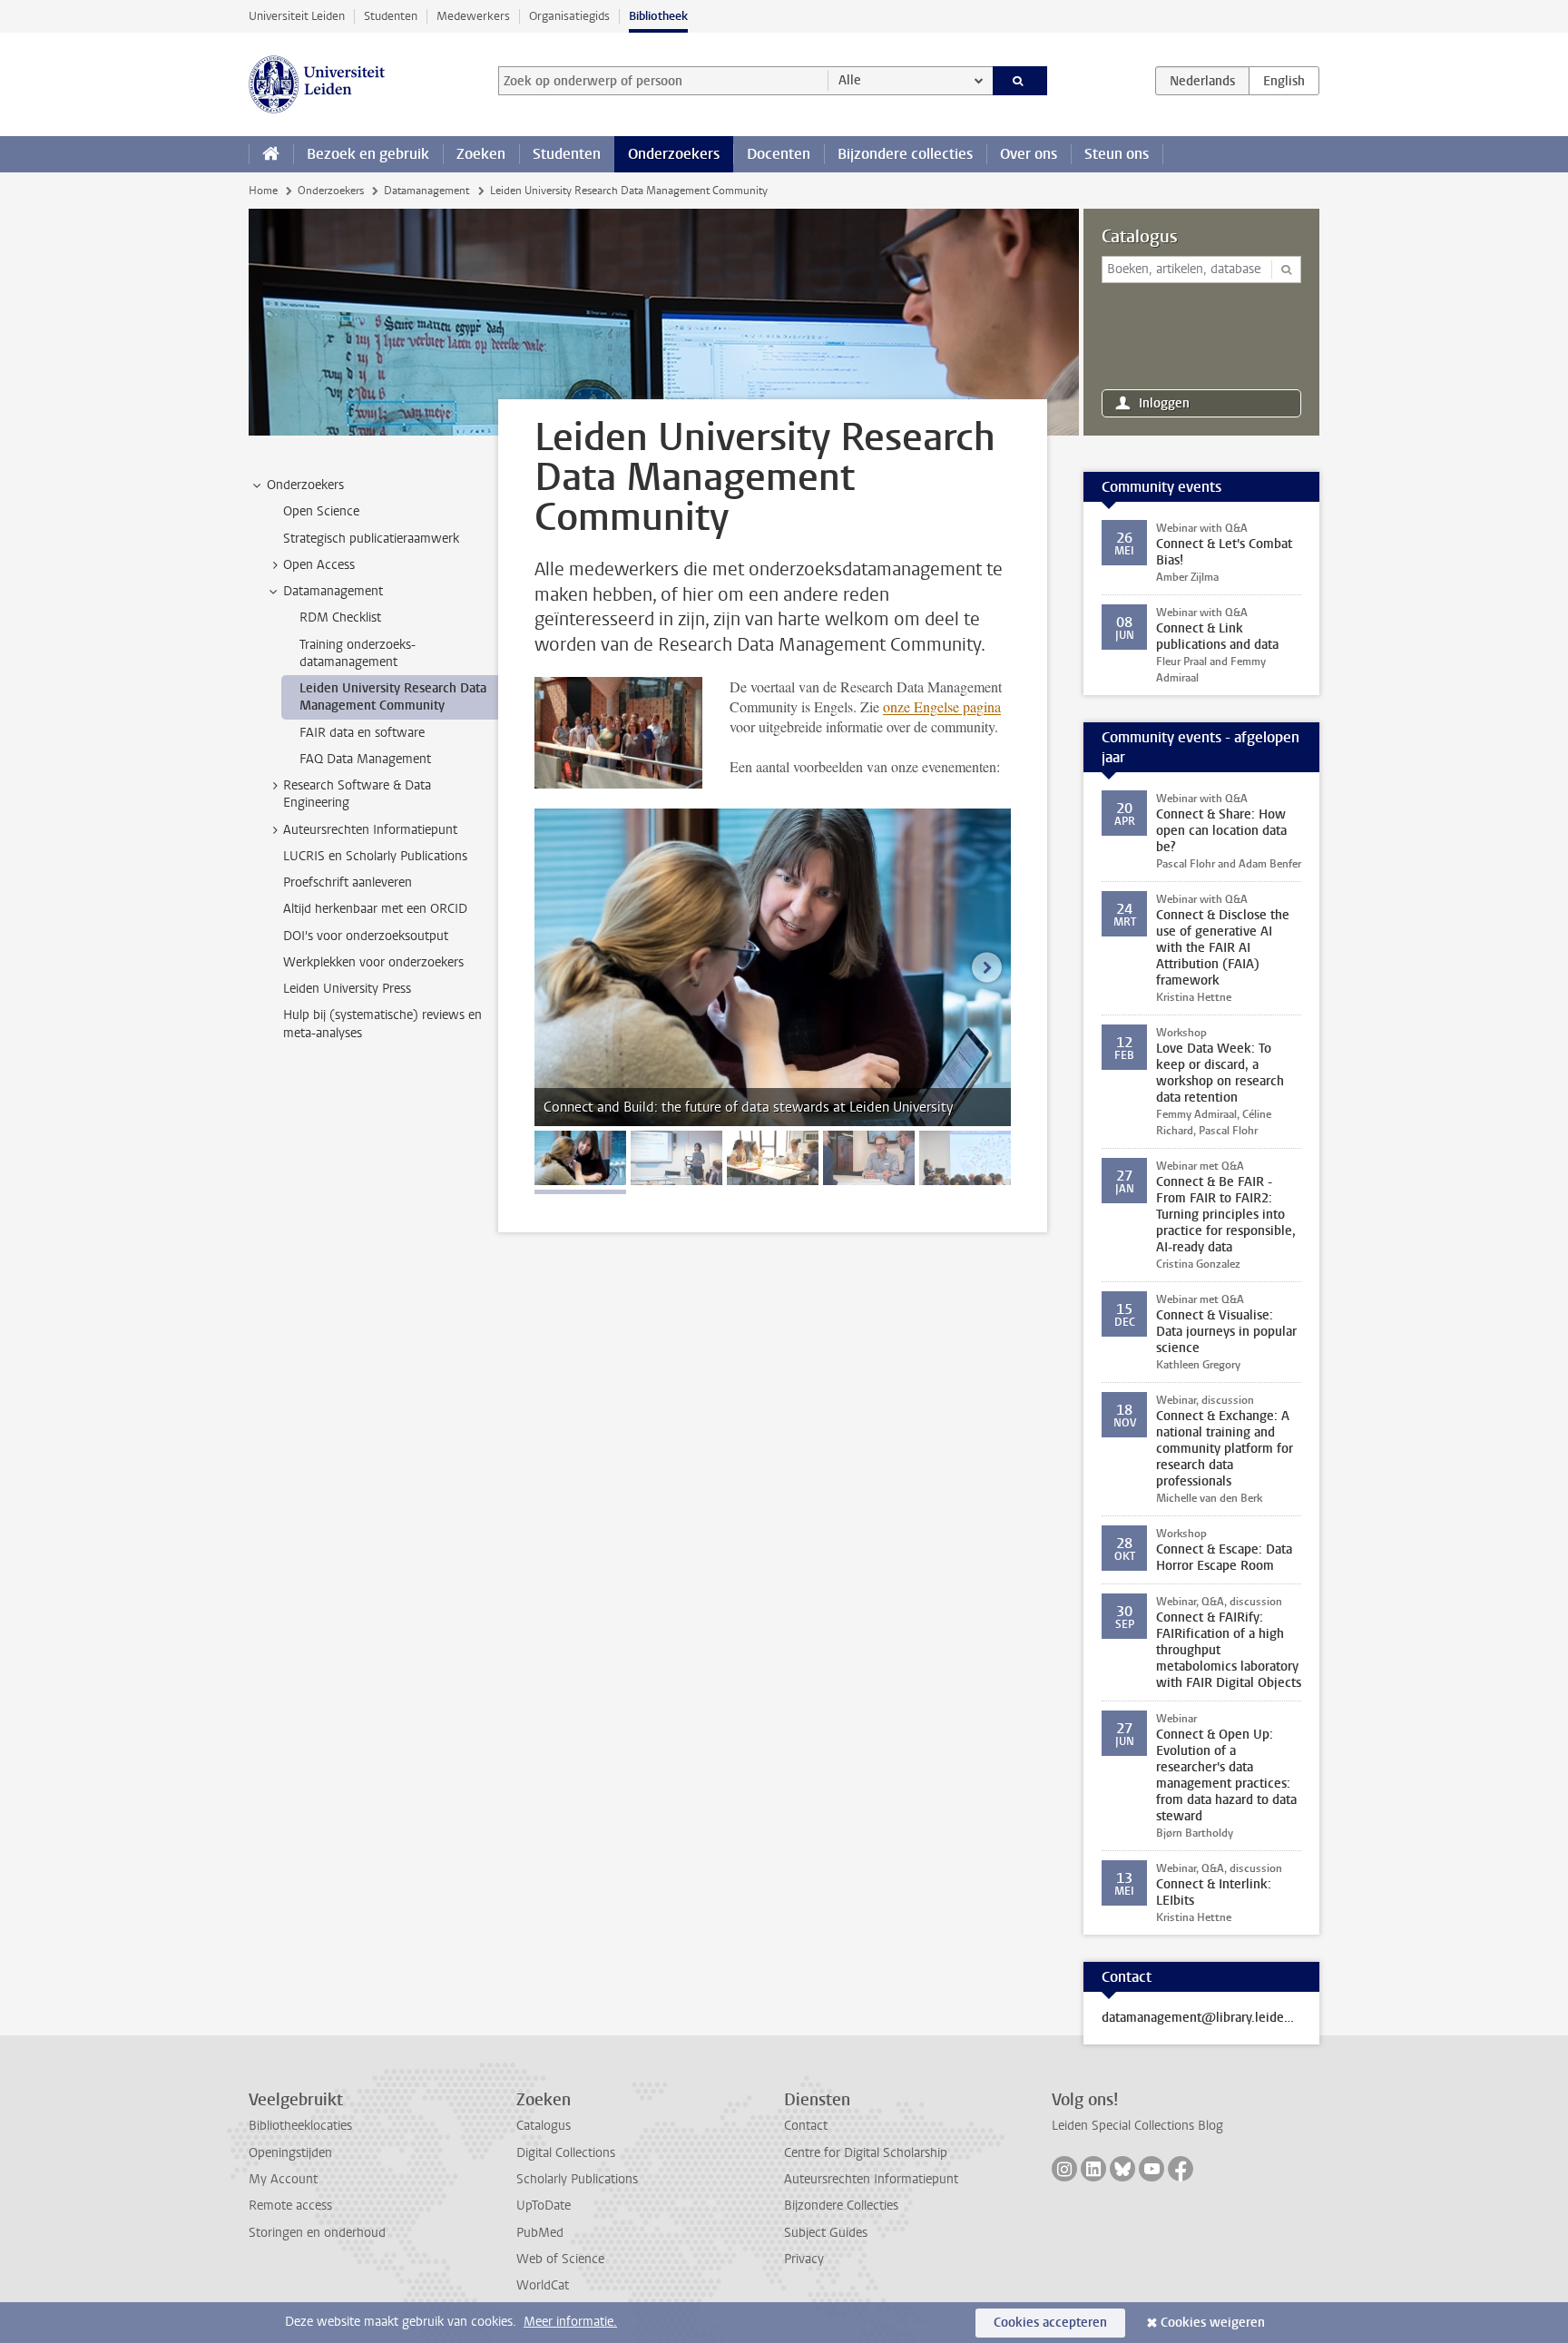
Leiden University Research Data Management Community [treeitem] (393, 697)
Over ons (1029, 154)
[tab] (580, 1158)
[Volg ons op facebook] (1181, 2169)
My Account (283, 2179)
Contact (806, 2126)
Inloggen (1164, 403)
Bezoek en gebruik (368, 154)
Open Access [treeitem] (319, 565)
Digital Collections (566, 2153)
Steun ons (1117, 154)
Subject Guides (826, 2233)
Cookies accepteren (1050, 2323)
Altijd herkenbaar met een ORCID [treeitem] (375, 909)
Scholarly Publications (577, 2179)
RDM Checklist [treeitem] (340, 618)
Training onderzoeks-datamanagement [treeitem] (358, 653)
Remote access (290, 2206)
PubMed (540, 2233)
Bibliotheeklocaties (300, 2126)
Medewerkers (473, 16)
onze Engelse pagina (942, 706)
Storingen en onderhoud (317, 2233)
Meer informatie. (570, 2322)
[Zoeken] (1020, 81)
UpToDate (544, 2206)
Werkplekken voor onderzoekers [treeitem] (373, 962)
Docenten (779, 154)
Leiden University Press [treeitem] (347, 989)
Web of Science (560, 2259)
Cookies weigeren (1213, 2323)
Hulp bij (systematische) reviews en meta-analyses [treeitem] (382, 1024)
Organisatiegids (569, 16)
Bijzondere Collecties (841, 2206)
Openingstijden (290, 2153)
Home (263, 191)
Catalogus (1140, 237)
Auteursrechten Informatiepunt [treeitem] (370, 830)
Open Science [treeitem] (321, 511)
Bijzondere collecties (905, 154)
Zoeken (481, 154)
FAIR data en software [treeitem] (362, 733)
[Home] (271, 154)
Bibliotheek (658, 16)
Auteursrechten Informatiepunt (871, 2179)
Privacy (804, 2259)
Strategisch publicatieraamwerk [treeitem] (371, 539)
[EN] (1284, 81)
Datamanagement (426, 191)
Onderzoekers (674, 154)
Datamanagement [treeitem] (333, 591)
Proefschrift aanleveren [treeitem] (348, 882)
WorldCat (543, 2285)
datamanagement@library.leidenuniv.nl (1201, 2018)
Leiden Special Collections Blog (1137, 2126)
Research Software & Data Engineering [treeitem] (357, 794)
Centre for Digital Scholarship (866, 2153)
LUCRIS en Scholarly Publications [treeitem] (375, 856)
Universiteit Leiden (297, 16)
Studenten (391, 16)
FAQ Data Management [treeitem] (365, 759)
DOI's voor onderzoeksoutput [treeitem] (366, 936)
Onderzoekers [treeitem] (305, 485)
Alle (850, 80)
